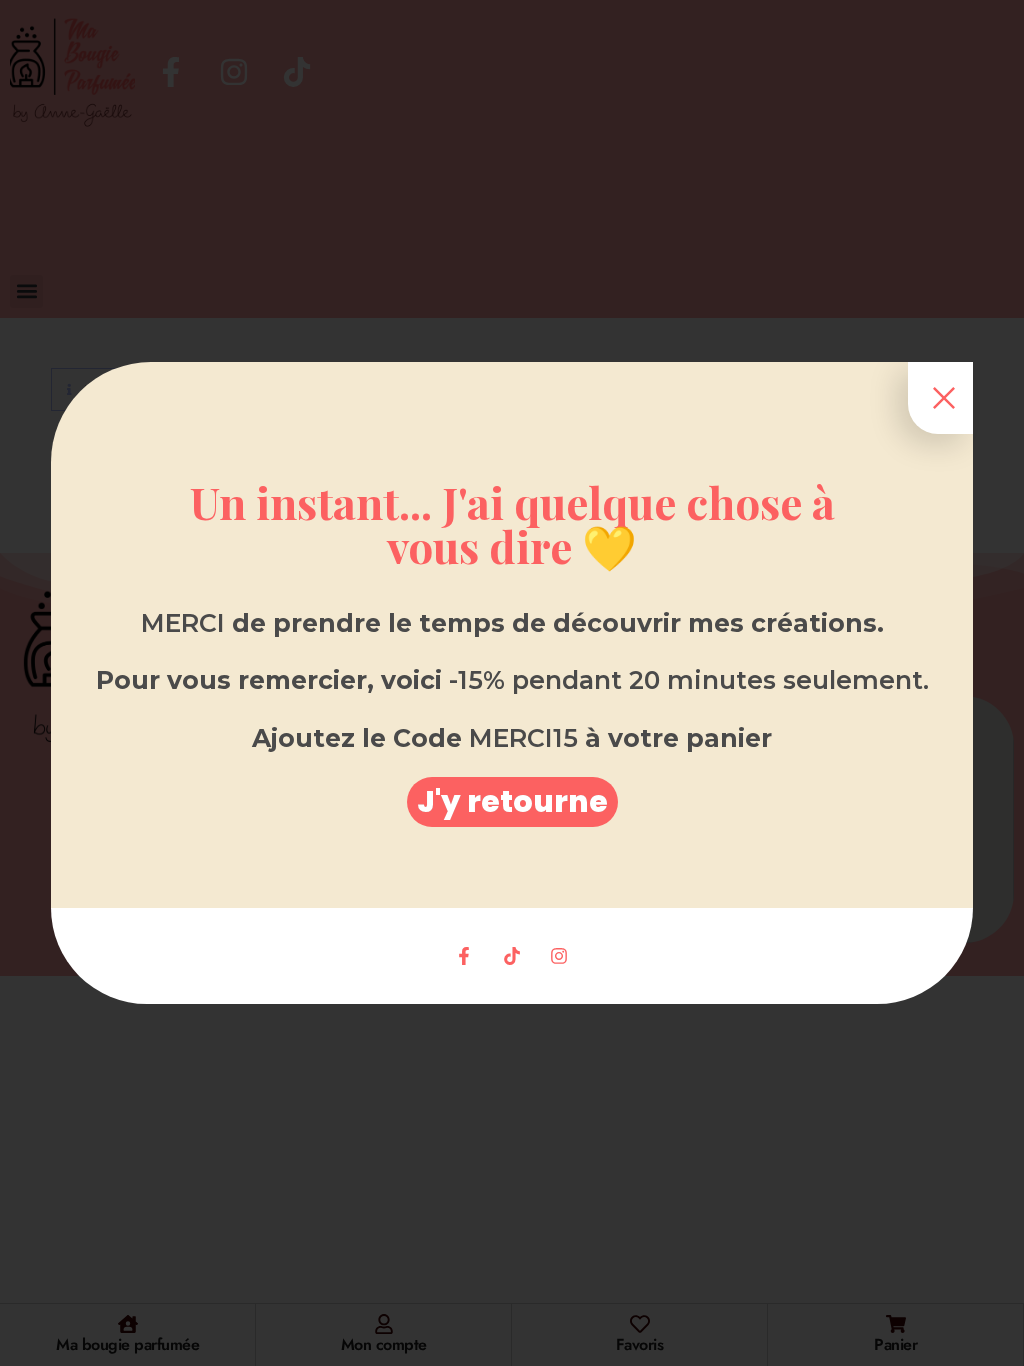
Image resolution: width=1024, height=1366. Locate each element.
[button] (512, 802)
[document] (512, 683)
